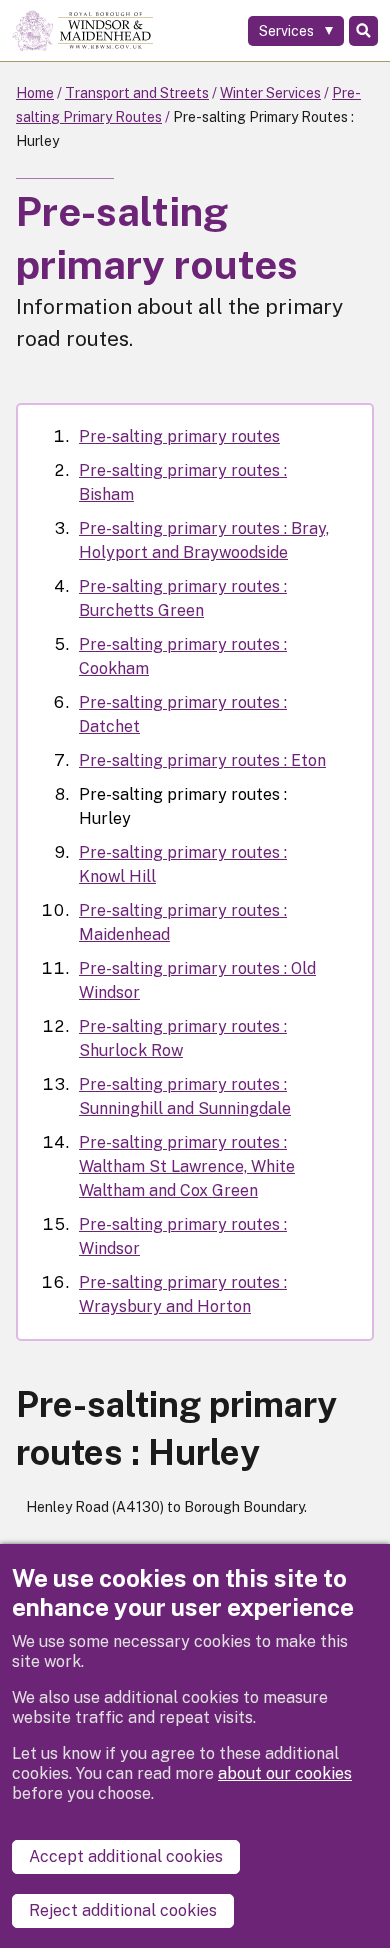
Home (35, 93)
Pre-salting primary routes (179, 436)
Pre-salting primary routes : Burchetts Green (183, 598)
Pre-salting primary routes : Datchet (183, 714)
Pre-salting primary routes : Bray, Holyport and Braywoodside (204, 540)
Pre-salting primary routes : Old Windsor (197, 980)
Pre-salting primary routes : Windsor (183, 1236)
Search (363, 31)
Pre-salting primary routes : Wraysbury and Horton (183, 1294)
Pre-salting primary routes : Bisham (183, 482)
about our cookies (285, 1773)
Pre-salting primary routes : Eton (202, 760)
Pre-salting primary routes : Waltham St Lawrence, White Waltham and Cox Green (187, 1166)
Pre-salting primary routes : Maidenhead (183, 922)
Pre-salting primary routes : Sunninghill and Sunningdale (185, 1096)
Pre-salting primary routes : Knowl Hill (183, 864)
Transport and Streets (137, 93)
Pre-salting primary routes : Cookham (183, 656)
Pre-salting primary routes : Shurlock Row (183, 1038)
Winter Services (270, 93)
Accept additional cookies (126, 1856)
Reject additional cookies (123, 1910)
